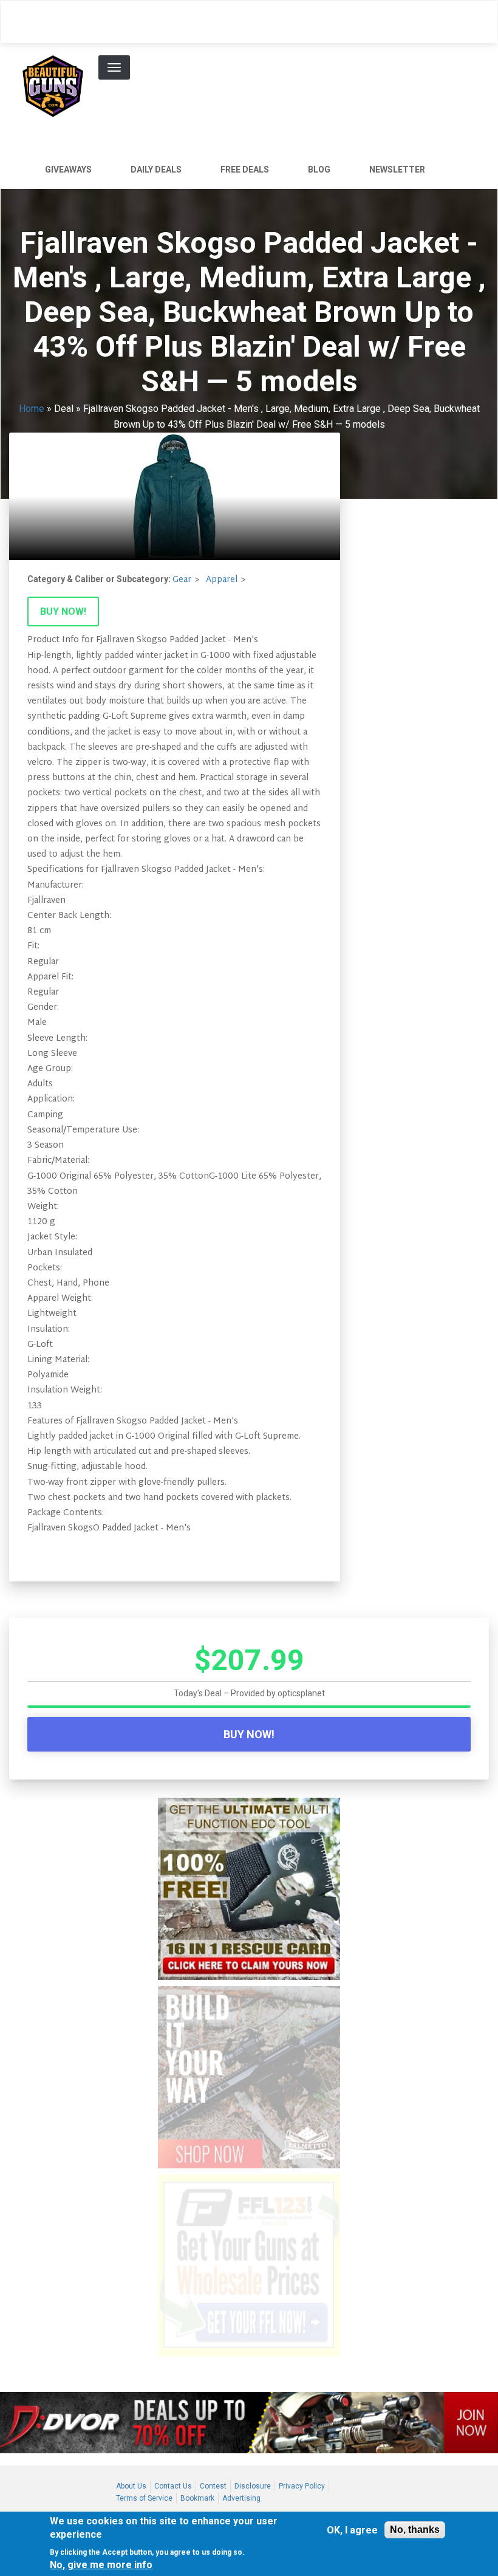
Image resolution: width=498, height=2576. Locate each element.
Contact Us (173, 2486)
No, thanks (415, 2530)
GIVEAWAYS (68, 170)
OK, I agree (352, 2530)
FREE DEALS (245, 170)
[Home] (57, 84)
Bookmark (197, 2498)
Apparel (222, 580)
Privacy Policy (302, 2486)
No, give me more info (101, 2565)
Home (32, 409)
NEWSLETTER (397, 170)
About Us (131, 2486)
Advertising (241, 2498)
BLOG (319, 170)
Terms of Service (144, 2498)
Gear (182, 580)
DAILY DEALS (156, 170)
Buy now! (63, 611)
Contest (213, 2486)
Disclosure (253, 2486)
